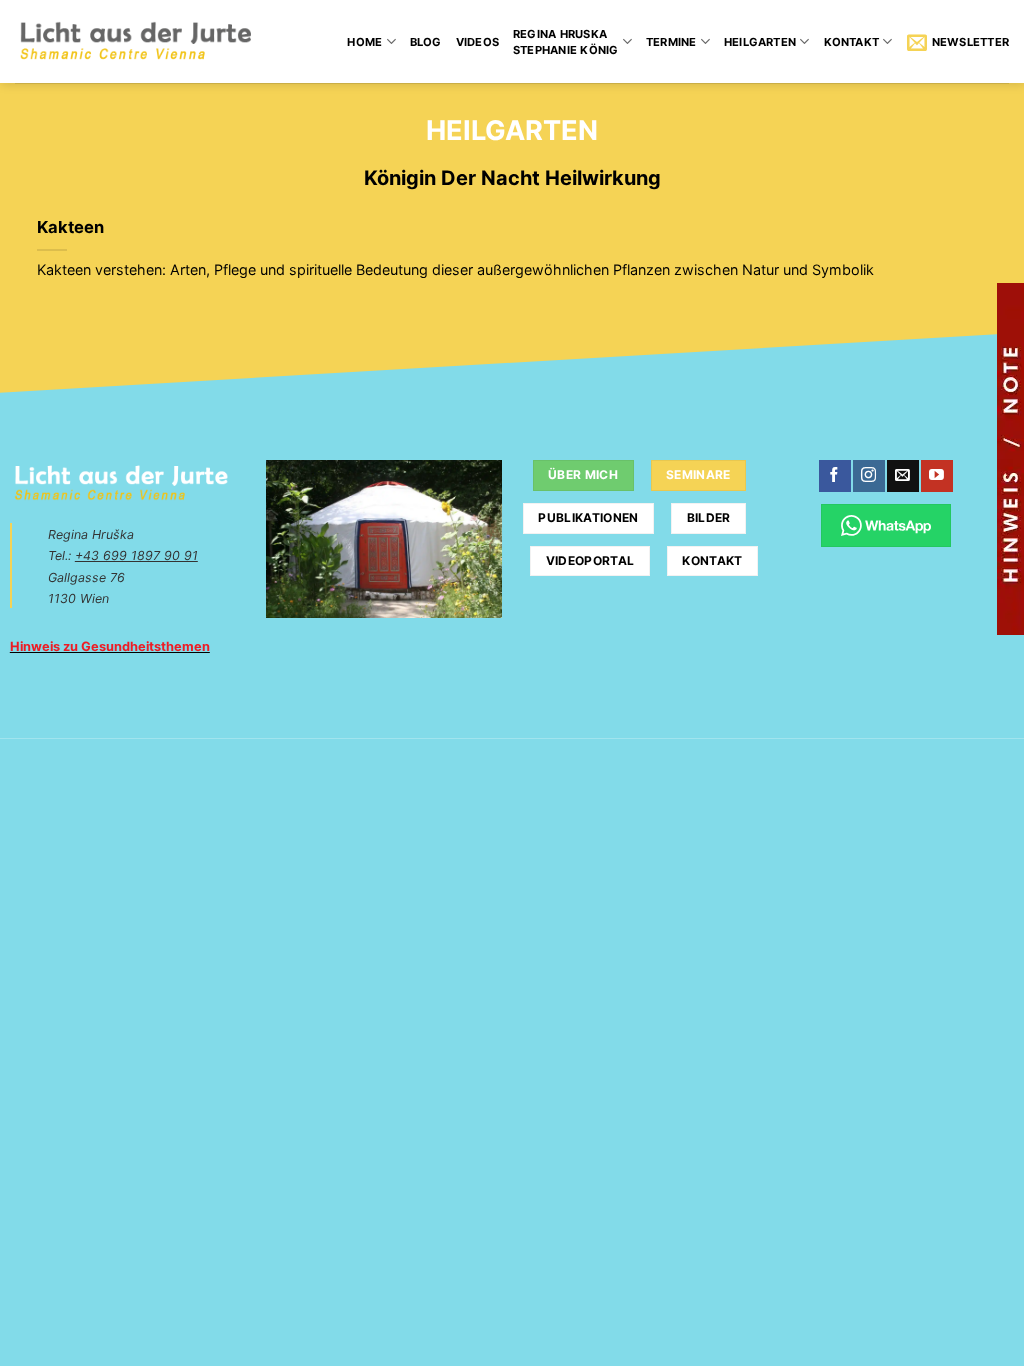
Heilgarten (760, 42)
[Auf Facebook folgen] (834, 476)
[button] (958, 42)
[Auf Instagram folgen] (868, 476)
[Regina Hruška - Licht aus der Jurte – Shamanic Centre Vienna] (135, 41)
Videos (477, 42)
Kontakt (852, 42)
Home (364, 42)
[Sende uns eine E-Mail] (902, 476)
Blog (426, 42)
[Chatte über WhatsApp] (886, 525)
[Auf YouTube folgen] (936, 476)
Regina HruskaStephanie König (565, 42)
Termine (671, 42)
